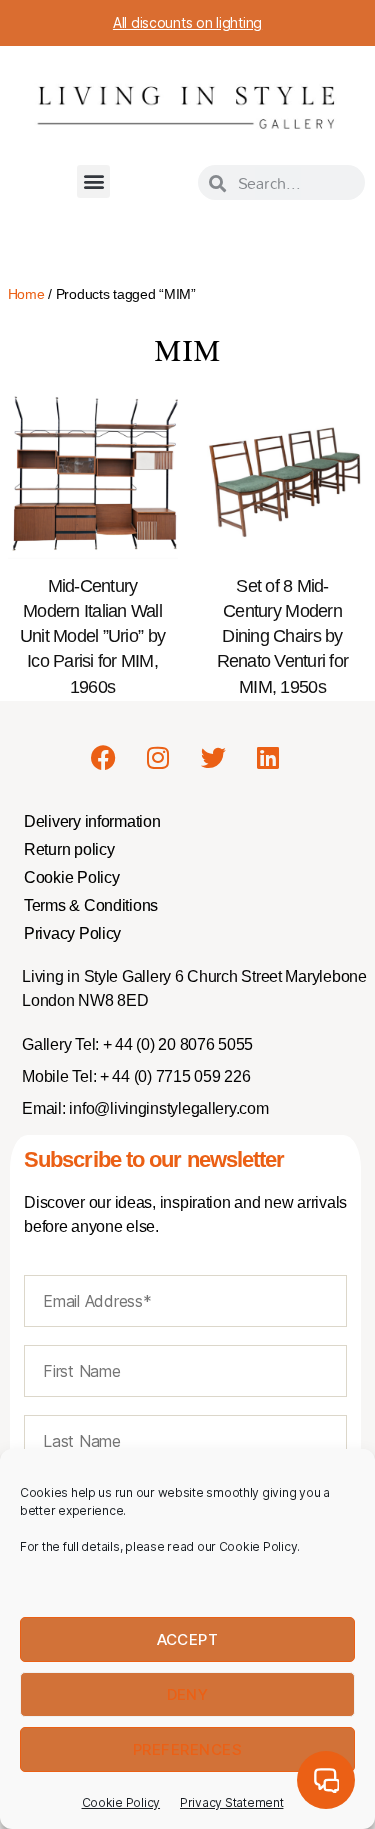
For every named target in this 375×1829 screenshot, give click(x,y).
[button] (93, 181)
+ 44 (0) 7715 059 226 (173, 1076)
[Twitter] (213, 757)
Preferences (188, 1749)
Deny (188, 1694)
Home (26, 294)
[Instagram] (158, 757)
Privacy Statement (231, 1802)
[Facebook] (104, 757)
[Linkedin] (268, 757)
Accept (188, 1639)
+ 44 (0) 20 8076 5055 (176, 1044)
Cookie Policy (121, 1802)
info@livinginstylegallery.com (168, 1108)
